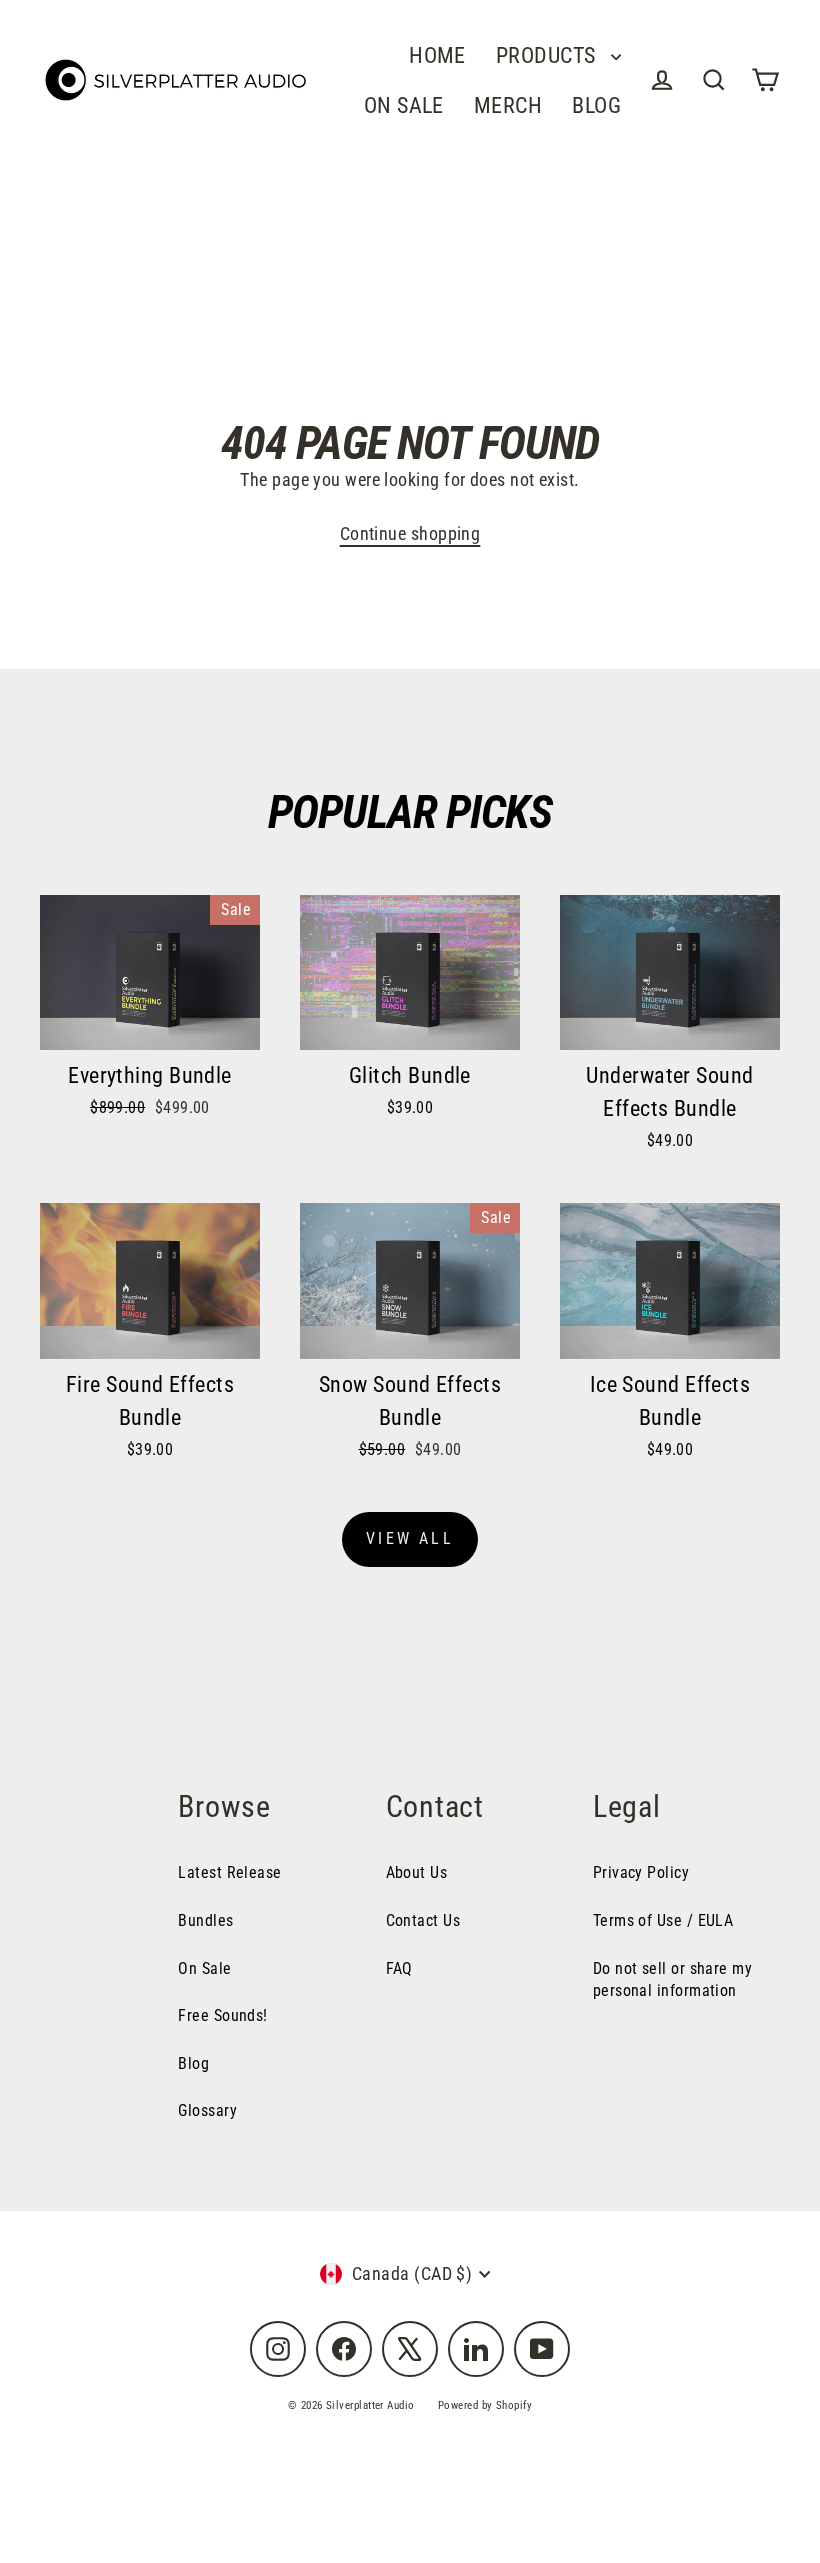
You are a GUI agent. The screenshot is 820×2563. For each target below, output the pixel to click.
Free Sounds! (222, 2015)
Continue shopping (410, 533)
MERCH (508, 105)
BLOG (596, 105)
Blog (193, 2063)
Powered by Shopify (485, 2405)
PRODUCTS (548, 55)
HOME (437, 55)
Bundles (205, 1920)
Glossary (207, 2110)
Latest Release (229, 1872)
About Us (417, 1872)
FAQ (399, 1968)
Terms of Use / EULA (663, 1920)
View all (410, 1538)
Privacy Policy (641, 1872)
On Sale (204, 1968)
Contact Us (423, 1920)
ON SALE (404, 105)
